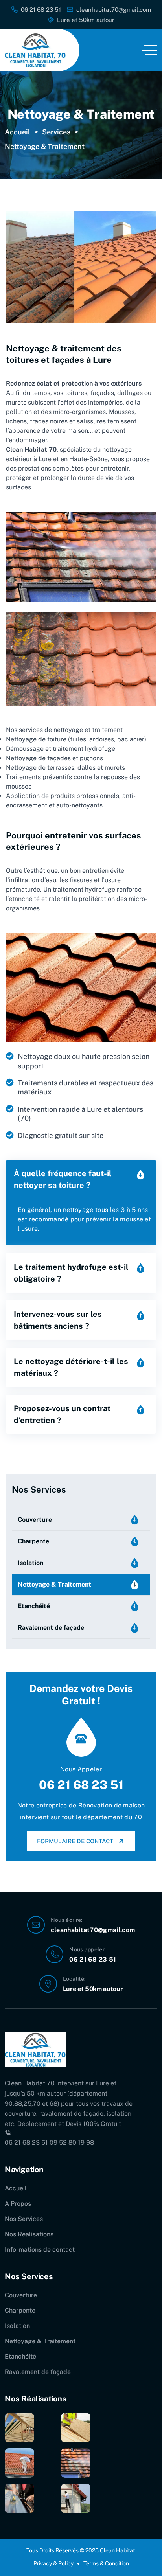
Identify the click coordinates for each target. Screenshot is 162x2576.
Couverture (35, 1520)
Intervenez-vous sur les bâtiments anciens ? (58, 1320)
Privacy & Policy (53, 2563)
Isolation (30, 1563)
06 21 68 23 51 (81, 1785)
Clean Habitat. (118, 2550)
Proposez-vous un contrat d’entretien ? (62, 1414)
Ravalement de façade (51, 1628)
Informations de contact (40, 2250)
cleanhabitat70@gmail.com (93, 1930)
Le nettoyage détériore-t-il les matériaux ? (71, 1367)
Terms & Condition (106, 2563)
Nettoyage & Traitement (54, 1584)
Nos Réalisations (29, 2234)
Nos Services (24, 2219)
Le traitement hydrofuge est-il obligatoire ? (71, 1273)
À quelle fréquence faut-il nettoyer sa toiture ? (63, 1179)
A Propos (18, 2204)
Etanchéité (34, 1606)
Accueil (16, 2188)
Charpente (33, 1541)
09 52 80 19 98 (72, 2143)
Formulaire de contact (75, 1841)
